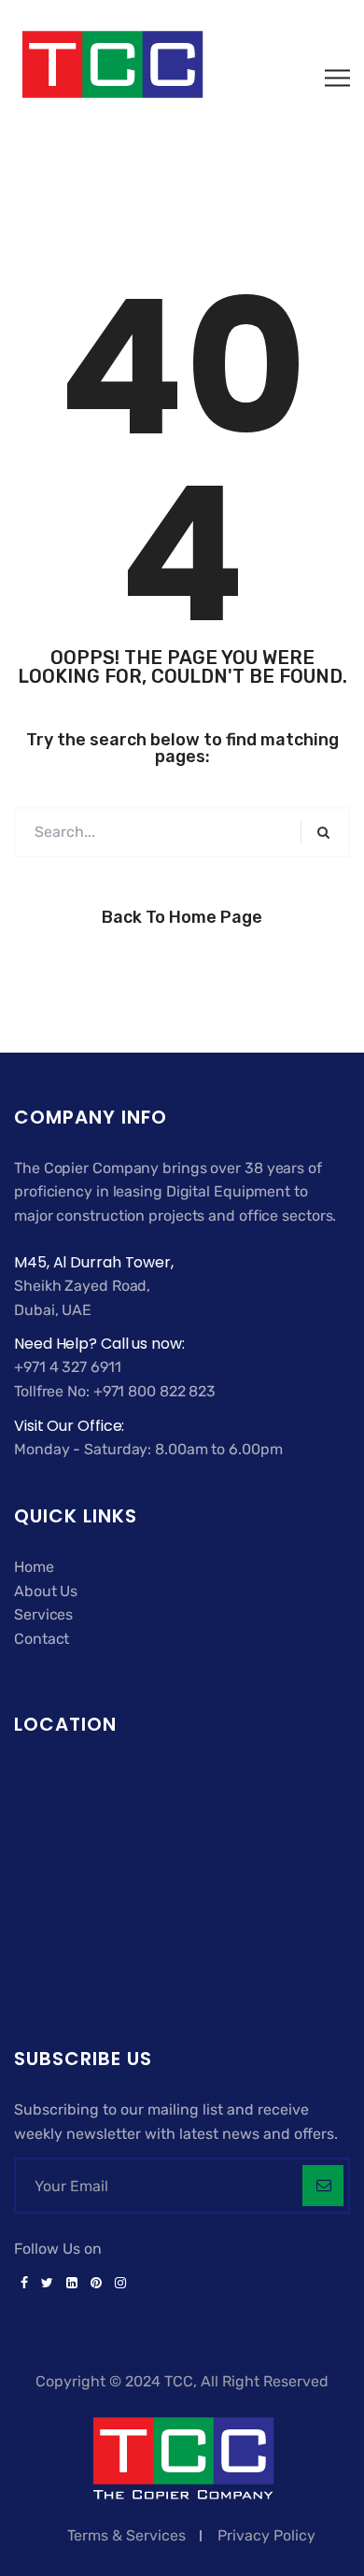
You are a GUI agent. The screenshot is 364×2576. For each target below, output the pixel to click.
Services (43, 1614)
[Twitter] (47, 2284)
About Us (46, 1591)
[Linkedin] (72, 2284)
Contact (42, 1639)
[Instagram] (117, 2284)
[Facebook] (24, 2284)
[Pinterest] (96, 2284)
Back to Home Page (182, 917)
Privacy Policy (266, 2535)
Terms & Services (126, 2535)
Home (34, 1567)
